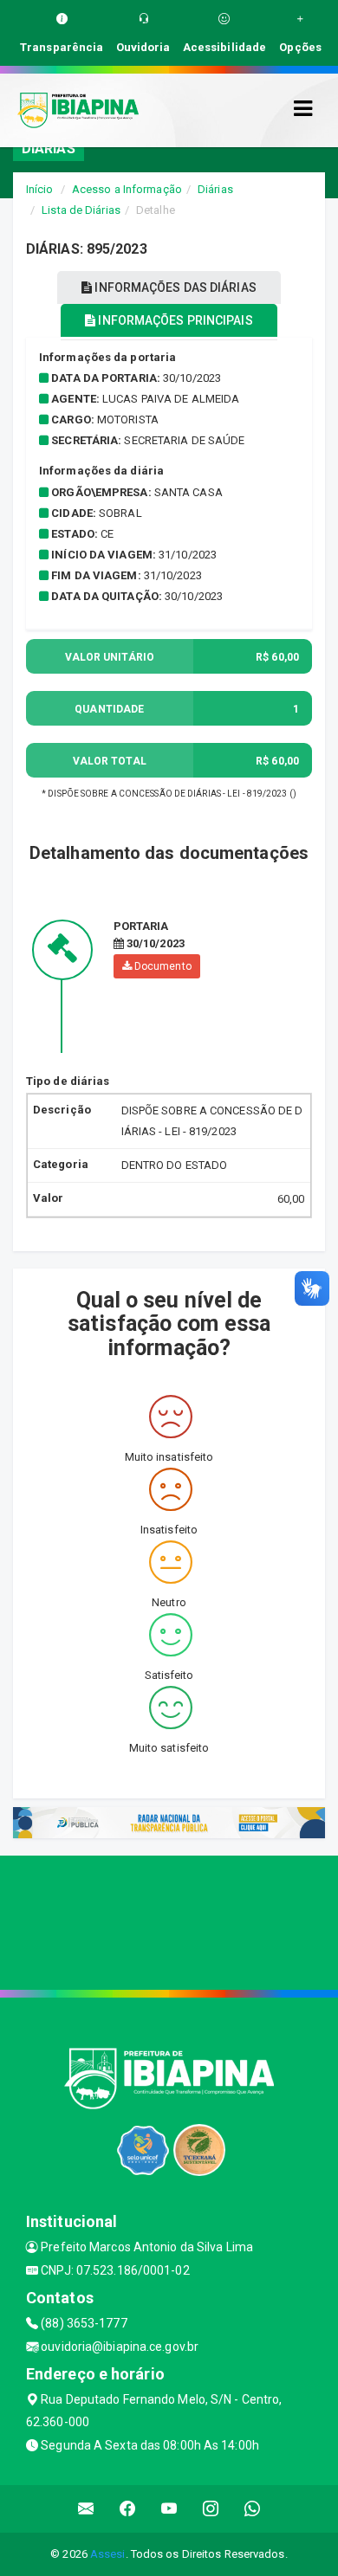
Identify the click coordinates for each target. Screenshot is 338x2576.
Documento (162, 966)
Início (40, 189)
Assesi (108, 2554)
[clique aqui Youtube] (169, 2509)
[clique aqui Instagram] (211, 2509)
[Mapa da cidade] (169, 1921)
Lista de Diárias (81, 210)
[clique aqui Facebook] (128, 2509)
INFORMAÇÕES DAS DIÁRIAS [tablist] (174, 287)
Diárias (215, 189)
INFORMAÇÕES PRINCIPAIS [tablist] (174, 320)
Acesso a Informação (127, 189)
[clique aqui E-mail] (86, 2509)
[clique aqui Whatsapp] (253, 2509)
